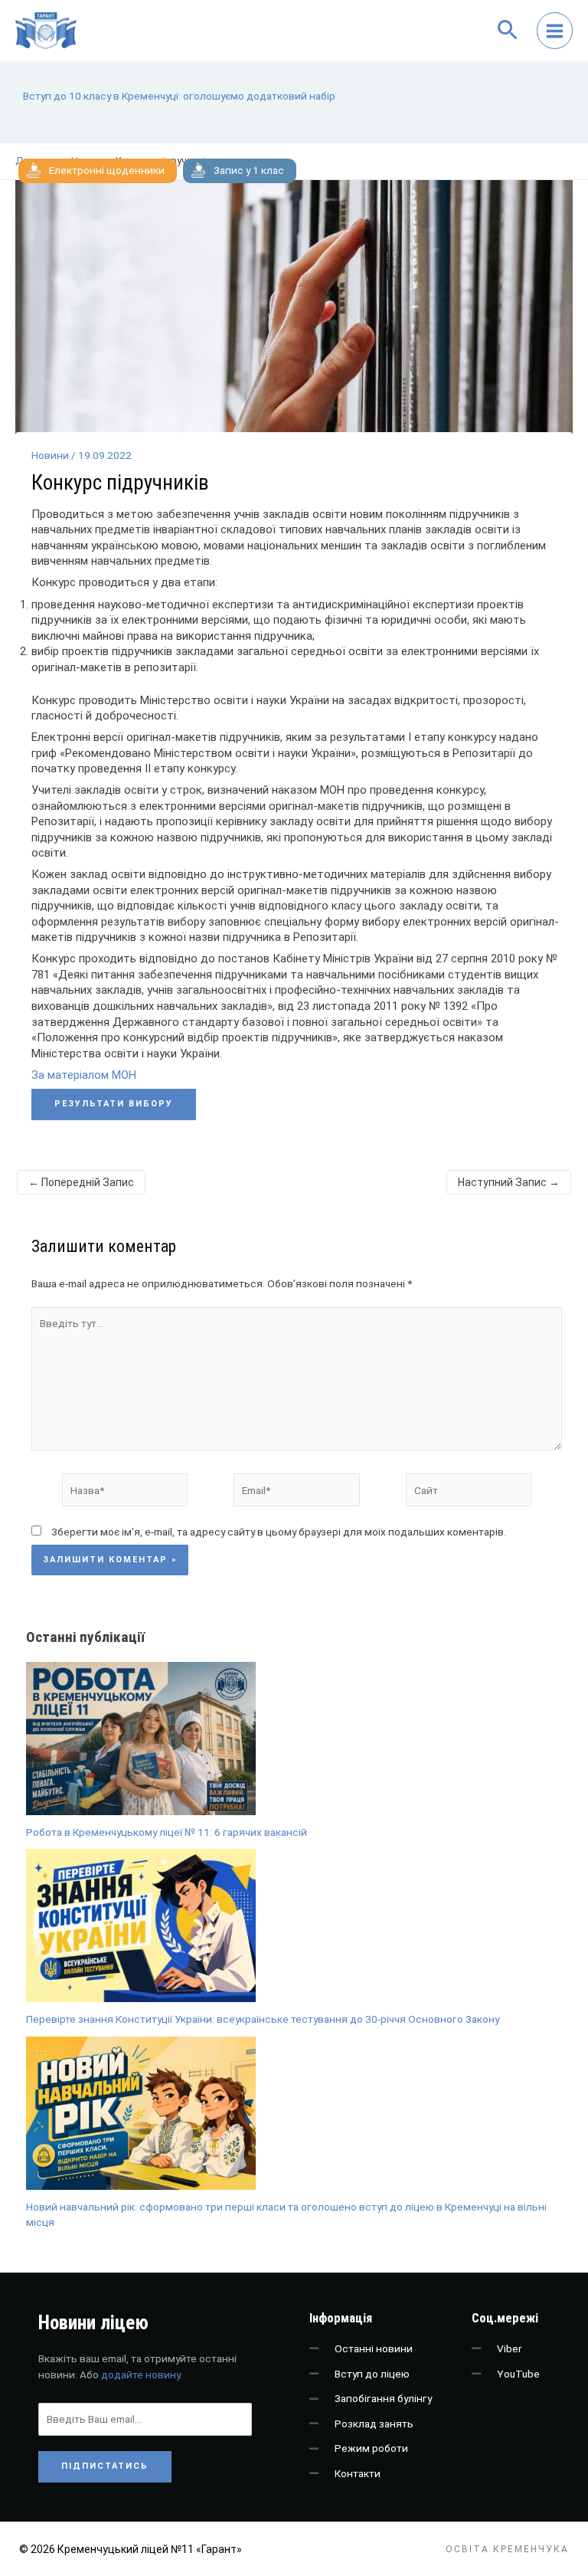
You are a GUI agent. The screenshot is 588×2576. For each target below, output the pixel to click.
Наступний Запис (509, 1182)
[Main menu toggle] (555, 31)
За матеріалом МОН (84, 1075)
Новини (50, 455)
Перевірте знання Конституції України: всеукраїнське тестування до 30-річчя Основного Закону (263, 2019)
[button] (504, 31)
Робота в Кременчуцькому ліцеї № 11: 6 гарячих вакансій (167, 1832)
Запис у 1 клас (249, 170)
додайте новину (140, 2374)
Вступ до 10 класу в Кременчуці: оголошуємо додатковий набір (179, 96)
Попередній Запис (81, 1182)
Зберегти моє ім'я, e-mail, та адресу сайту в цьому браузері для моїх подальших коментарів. (279, 1532)
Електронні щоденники (107, 170)
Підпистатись (105, 2466)
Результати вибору (114, 1104)
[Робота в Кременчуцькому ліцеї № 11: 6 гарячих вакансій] (141, 1739)
